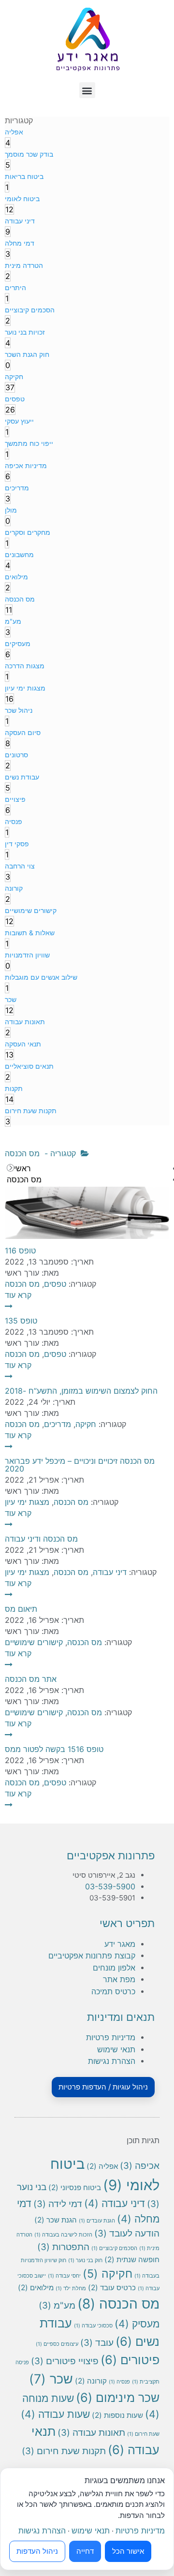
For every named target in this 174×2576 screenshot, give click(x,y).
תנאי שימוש (116, 2049)
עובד (97, 2343)
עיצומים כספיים (57, 2344)
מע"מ (57, 2305)
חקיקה (86, 1424)
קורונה (91, 2381)
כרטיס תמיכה (113, 1991)
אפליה (102, 2166)
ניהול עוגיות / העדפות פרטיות (103, 2087)
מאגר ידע (120, 1944)
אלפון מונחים (114, 1968)
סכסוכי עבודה (93, 2326)
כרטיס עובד (112, 2288)
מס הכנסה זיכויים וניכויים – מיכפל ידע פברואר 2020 (80, 1465)
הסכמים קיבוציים (114, 2248)
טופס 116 (20, 1251)
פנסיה (119, 2382)
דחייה (85, 2551)
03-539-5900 (110, 1886)
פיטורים (130, 2360)
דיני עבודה (110, 1572)
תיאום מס (21, 1609)
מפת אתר (119, 1979)
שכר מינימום (118, 2397)
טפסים (55, 1284)
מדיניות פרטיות (111, 2037)
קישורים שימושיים (34, 1642)
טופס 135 (21, 1321)
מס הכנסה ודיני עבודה (41, 1539)
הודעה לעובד (127, 2233)
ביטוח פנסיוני (75, 2187)
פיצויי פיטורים (65, 2361)
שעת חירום (143, 2434)
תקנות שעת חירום (64, 2451)
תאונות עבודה (91, 2433)
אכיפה (140, 2166)
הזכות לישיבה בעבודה (63, 2235)
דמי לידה (58, 2204)
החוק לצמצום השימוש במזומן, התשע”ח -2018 (81, 1391)
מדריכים (58, 1424)
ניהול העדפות (37, 2551)
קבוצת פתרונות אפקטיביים (92, 1956)
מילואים (36, 2288)
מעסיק (137, 2324)
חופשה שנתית (132, 2260)
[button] (87, 90)
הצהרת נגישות (112, 2061)
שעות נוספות (117, 2415)
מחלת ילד (71, 2289)
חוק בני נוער (85, 2260)
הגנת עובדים (97, 2221)
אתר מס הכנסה (31, 1679)
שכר (51, 2379)
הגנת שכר (56, 2220)
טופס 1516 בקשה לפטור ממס (54, 1749)
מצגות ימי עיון (27, 1502)
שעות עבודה (55, 2414)
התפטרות (63, 2247)
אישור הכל (128, 2551)
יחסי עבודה (64, 2276)
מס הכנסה (22, 1284)
